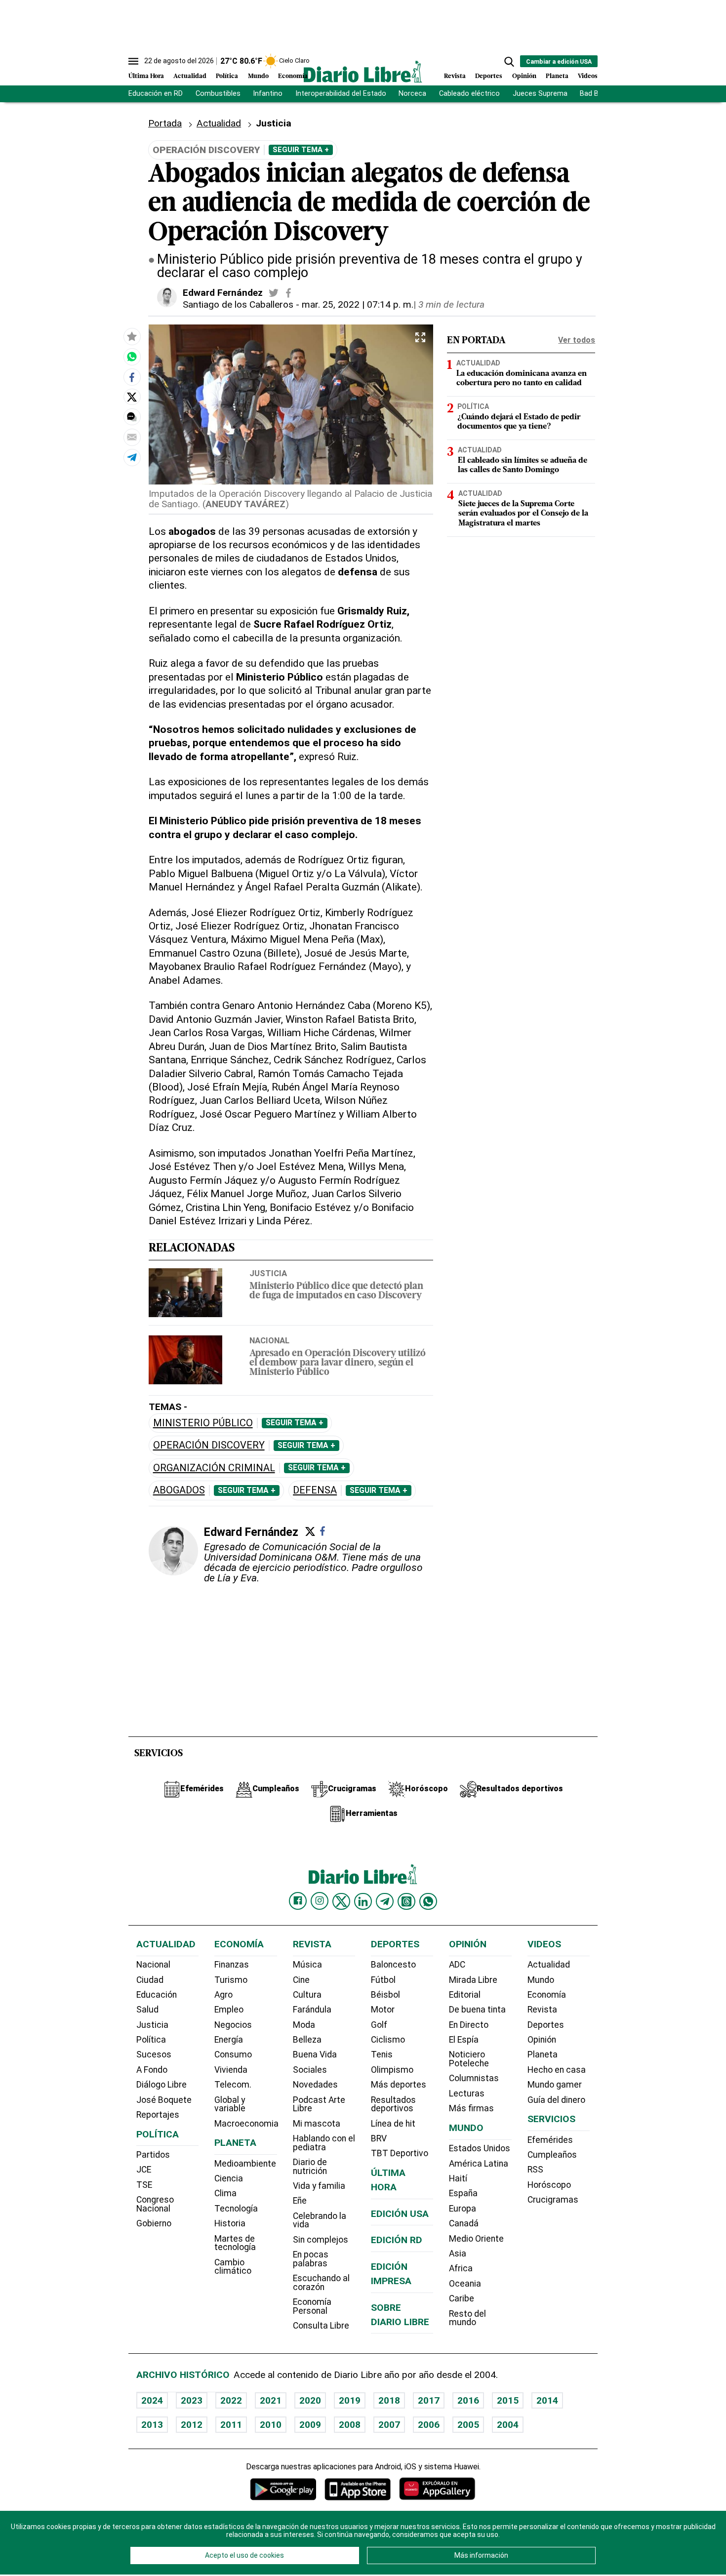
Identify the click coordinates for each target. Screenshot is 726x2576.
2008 (350, 2425)
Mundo (258, 76)
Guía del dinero (556, 2100)
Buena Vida (315, 2054)
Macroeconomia (246, 2124)
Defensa (315, 1490)
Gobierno (154, 2223)
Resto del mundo (467, 2318)
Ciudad (150, 1980)
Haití (458, 2178)
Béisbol (385, 1995)
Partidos (153, 2155)
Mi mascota (317, 2124)
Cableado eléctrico (469, 94)
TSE (144, 2185)
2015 (508, 2400)
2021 (271, 2400)
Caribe (462, 2298)
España (463, 2193)
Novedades (315, 2085)
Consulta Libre (321, 2326)
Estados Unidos (480, 2148)
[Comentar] (132, 417)
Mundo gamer (555, 2085)
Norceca (412, 94)
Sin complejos (321, 2240)
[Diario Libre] (363, 71)
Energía (229, 2040)
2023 (192, 2400)
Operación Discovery (209, 1445)
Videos (588, 76)
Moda (304, 2025)
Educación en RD (156, 94)
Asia (458, 2254)
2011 (231, 2425)
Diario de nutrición (310, 2167)
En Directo (469, 2025)
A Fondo (152, 2070)
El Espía (464, 2040)
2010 (271, 2425)
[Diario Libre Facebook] (298, 1901)
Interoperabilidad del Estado (341, 94)
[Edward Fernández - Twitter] (274, 293)
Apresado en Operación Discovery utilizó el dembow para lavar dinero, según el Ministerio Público (338, 1363)
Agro (223, 1995)
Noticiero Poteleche (469, 2059)
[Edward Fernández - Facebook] (288, 293)
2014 (547, 2400)
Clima (225, 2193)
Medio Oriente (476, 2239)
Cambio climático (233, 2267)
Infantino (268, 94)
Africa (461, 2268)
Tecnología (236, 2209)
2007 (389, 2425)
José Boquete (164, 2100)
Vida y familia (319, 2186)
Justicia (268, 1273)
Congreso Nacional (155, 2204)
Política (227, 76)
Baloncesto (393, 1965)
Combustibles (218, 94)
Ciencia (229, 2178)
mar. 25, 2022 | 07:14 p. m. (358, 304)
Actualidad (190, 76)
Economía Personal (312, 2306)
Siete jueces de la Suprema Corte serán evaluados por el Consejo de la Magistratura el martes (523, 514)
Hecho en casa (557, 2070)
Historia (230, 2223)
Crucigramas (553, 2200)
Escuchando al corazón (321, 2283)
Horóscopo (549, 2185)
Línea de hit (393, 2124)
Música (307, 1965)
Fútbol (383, 1980)
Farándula (312, 2010)
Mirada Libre (473, 1980)
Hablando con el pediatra (324, 2143)
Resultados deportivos (393, 2104)
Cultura (307, 1995)
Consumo (233, 2054)
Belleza (307, 2040)
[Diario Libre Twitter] (341, 1901)
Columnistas (474, 2078)
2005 (468, 2425)
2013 (152, 2425)
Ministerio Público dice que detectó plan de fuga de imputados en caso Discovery (336, 1291)
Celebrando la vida (320, 2220)
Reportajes (158, 2115)
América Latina (479, 2164)
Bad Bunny (597, 94)
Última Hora (146, 76)
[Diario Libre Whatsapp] (428, 1901)
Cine (301, 1980)
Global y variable (230, 2104)
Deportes (489, 76)
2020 (310, 2400)
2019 (350, 2400)
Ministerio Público (203, 1423)
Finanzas (232, 1965)
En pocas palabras (311, 2259)
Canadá (464, 2223)
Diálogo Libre (161, 2085)
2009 (310, 2425)
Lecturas (467, 2093)
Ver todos (577, 340)
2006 (429, 2425)
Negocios (233, 2025)
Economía (293, 76)
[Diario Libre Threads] (406, 1901)
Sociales (310, 2070)
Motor (383, 2010)
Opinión (524, 76)
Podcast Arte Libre (319, 2104)
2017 (429, 2400)
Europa (463, 2209)
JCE (144, 2170)
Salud (147, 2010)
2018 (389, 2400)
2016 (468, 2400)
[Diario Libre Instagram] (320, 1901)
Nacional (269, 1340)
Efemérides (550, 2140)
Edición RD (397, 2240)
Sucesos (154, 2054)
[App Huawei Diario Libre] (437, 2489)
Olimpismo (392, 2070)
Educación (157, 1995)
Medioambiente (245, 2164)
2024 (152, 2400)
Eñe (300, 2201)
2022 (231, 2400)
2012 (192, 2425)
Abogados (179, 1490)
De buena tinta (477, 2010)
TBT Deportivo (400, 2153)
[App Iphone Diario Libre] (358, 2489)
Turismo (231, 1980)
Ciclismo (388, 2040)
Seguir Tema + (301, 150)
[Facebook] (323, 1531)
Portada (165, 123)
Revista (455, 76)
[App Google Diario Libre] (283, 2489)
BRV (379, 2138)
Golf (379, 2025)
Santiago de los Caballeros (238, 304)
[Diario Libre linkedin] (363, 1901)
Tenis (382, 2054)
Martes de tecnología (235, 2243)
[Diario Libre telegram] (385, 1901)
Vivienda (231, 2070)
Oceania (465, 2284)
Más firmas (471, 2108)
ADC (457, 1965)
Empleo (229, 2010)
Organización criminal (214, 1468)
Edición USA (400, 2214)
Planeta (557, 76)
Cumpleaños (552, 2155)
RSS (535, 2170)
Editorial (465, 1995)
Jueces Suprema (540, 94)
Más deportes (399, 2085)
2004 (508, 2425)
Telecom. (233, 2085)
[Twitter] (310, 1531)
